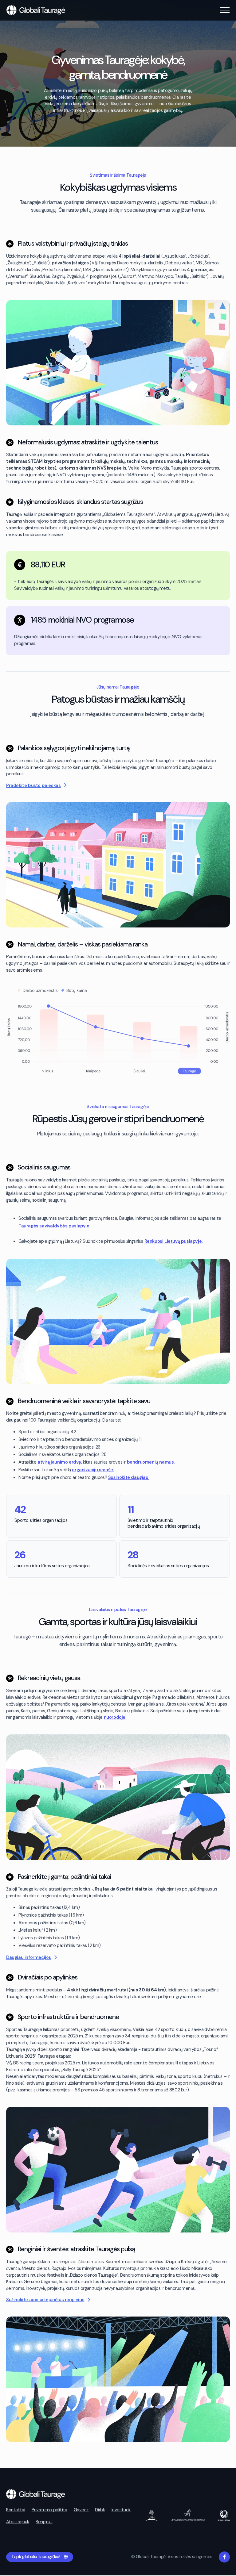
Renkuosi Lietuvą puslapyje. (173, 1241)
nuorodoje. (115, 1717)
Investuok (121, 2510)
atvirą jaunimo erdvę (59, 1462)
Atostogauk (18, 2522)
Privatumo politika (49, 2510)
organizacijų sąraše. (93, 1470)
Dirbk (100, 2510)
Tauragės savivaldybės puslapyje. (54, 1226)
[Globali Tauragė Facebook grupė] (224, 2557)
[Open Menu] (225, 10)
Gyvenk (81, 2510)
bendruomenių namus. (151, 1462)
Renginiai (44, 2522)
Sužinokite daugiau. (129, 1478)
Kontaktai (16, 2510)
